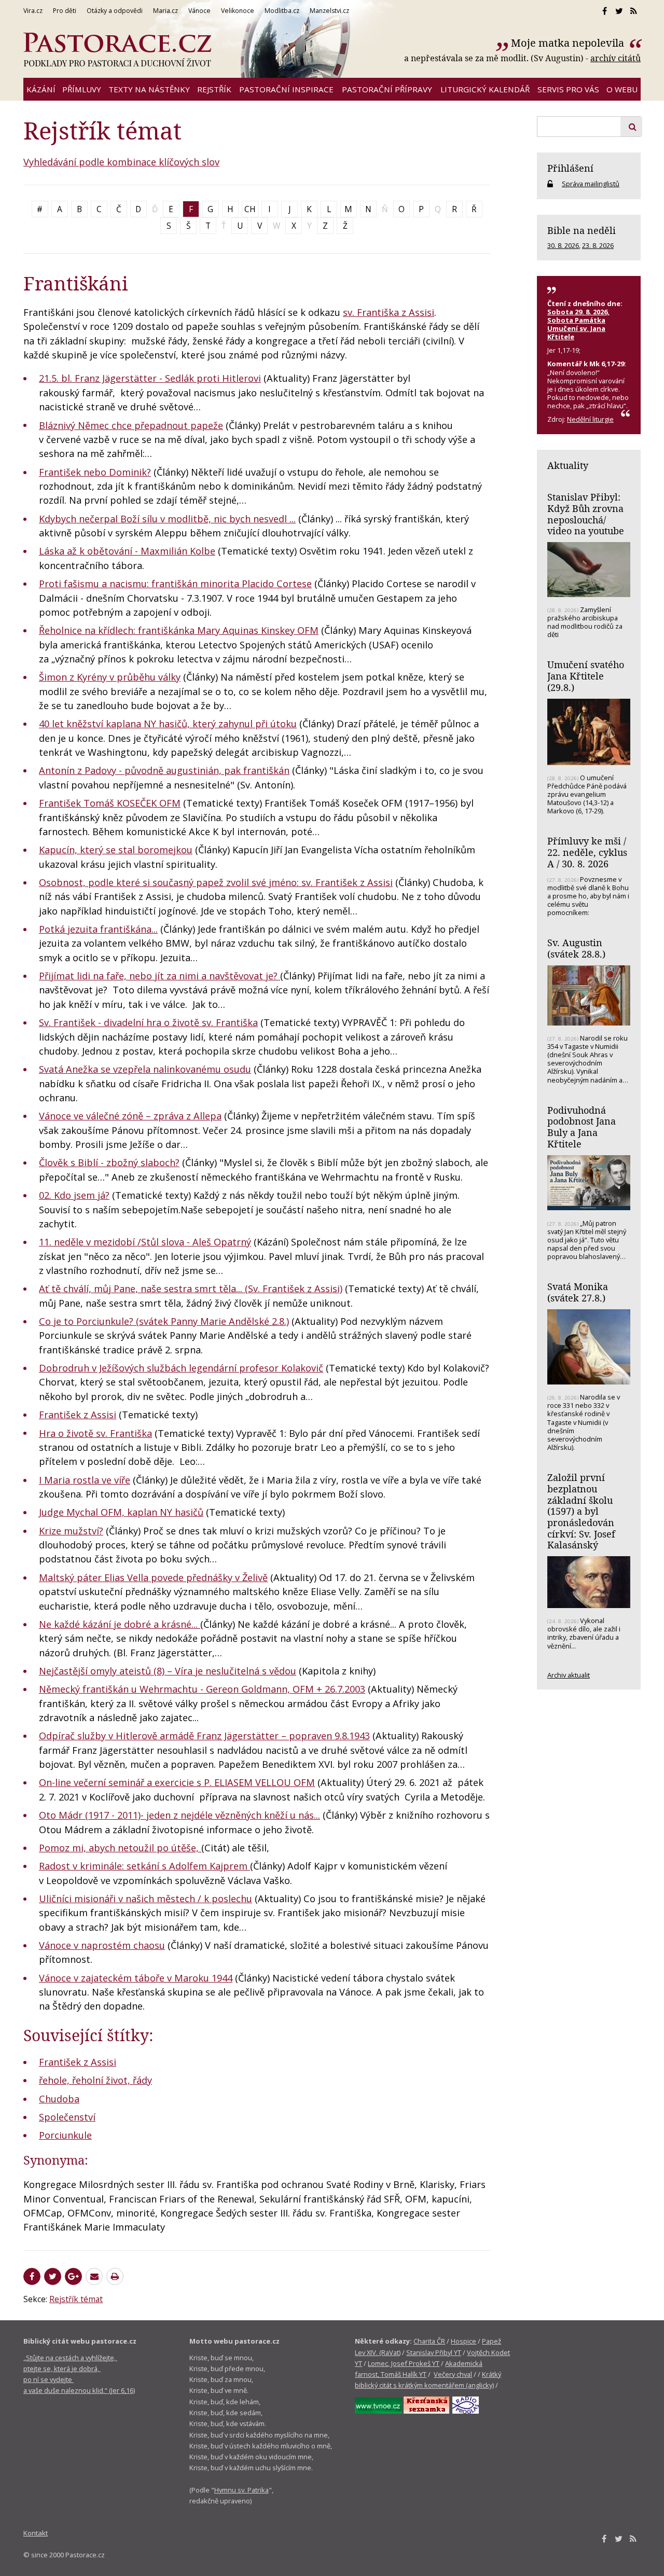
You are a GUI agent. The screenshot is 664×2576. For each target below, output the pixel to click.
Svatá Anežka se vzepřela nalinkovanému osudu (145, 1069)
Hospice (464, 2341)
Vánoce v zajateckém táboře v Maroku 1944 (136, 1978)
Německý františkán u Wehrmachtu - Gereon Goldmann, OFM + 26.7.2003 (202, 1689)
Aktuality (568, 465)
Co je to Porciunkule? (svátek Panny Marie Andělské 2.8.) (164, 1321)
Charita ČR (429, 2341)
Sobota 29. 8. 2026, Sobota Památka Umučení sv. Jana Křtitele (578, 324)
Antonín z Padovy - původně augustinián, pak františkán (164, 770)
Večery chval (453, 2374)
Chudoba (59, 2099)
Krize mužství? (71, 1531)
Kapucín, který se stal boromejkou (116, 850)
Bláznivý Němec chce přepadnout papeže (131, 425)
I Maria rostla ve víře (85, 1480)
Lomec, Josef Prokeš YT (404, 2363)
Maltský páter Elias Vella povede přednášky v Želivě (153, 1577)
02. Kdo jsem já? (74, 1195)
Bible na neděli (582, 230)
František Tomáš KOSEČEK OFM (110, 803)
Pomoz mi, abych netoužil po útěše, (120, 1848)
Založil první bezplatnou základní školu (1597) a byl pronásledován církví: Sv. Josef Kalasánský (581, 1511)
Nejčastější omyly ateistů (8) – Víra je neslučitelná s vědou (168, 1671)
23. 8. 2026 (598, 245)
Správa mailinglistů (591, 184)
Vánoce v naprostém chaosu (102, 1945)
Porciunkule (65, 2135)
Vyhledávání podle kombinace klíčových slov (121, 162)
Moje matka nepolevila (569, 43)
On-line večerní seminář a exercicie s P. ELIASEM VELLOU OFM (177, 1782)
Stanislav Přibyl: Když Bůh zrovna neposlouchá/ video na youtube (586, 514)
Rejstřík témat (76, 2299)
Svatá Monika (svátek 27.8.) (578, 1292)
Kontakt (36, 2533)
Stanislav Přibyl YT (434, 2352)
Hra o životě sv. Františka (95, 1433)
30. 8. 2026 (563, 245)
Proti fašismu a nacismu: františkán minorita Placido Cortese (175, 584)
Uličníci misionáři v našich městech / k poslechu (146, 1899)
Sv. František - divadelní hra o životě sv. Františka (148, 1022)
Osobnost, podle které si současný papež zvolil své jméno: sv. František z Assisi (216, 882)
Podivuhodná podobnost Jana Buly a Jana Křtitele (582, 1127)
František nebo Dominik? (95, 472)
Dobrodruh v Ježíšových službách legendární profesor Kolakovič (181, 1368)
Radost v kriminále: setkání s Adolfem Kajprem (144, 1866)
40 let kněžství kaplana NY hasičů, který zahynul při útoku (168, 724)
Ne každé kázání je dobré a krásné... (120, 1624)
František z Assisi (78, 1415)
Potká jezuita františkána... (98, 929)
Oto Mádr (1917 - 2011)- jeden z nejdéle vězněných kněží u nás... (179, 1815)
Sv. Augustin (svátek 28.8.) (576, 948)
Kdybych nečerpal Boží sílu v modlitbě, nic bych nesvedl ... (167, 519)
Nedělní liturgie (590, 419)
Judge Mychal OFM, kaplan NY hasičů (121, 1512)
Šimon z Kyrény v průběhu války (110, 677)
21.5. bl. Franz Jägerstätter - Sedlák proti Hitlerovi (150, 378)
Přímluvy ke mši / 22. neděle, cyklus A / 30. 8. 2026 (587, 852)
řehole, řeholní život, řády (95, 2080)
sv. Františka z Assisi (389, 312)
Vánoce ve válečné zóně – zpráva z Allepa (130, 1116)
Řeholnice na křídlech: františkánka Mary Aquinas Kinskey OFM (179, 630)
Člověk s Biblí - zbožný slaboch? (109, 1162)
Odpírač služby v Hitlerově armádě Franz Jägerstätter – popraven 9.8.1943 (204, 1736)
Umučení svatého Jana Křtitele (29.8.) (586, 676)
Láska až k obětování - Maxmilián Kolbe (127, 551)
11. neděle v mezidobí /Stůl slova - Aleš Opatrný (145, 1242)
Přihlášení (570, 168)
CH (250, 209)
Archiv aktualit (569, 1675)
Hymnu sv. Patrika (241, 2490)
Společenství (67, 2117)
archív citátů (615, 58)
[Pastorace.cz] (117, 50)
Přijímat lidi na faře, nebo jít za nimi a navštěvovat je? (160, 976)
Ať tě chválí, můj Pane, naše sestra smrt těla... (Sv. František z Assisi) (191, 1289)
